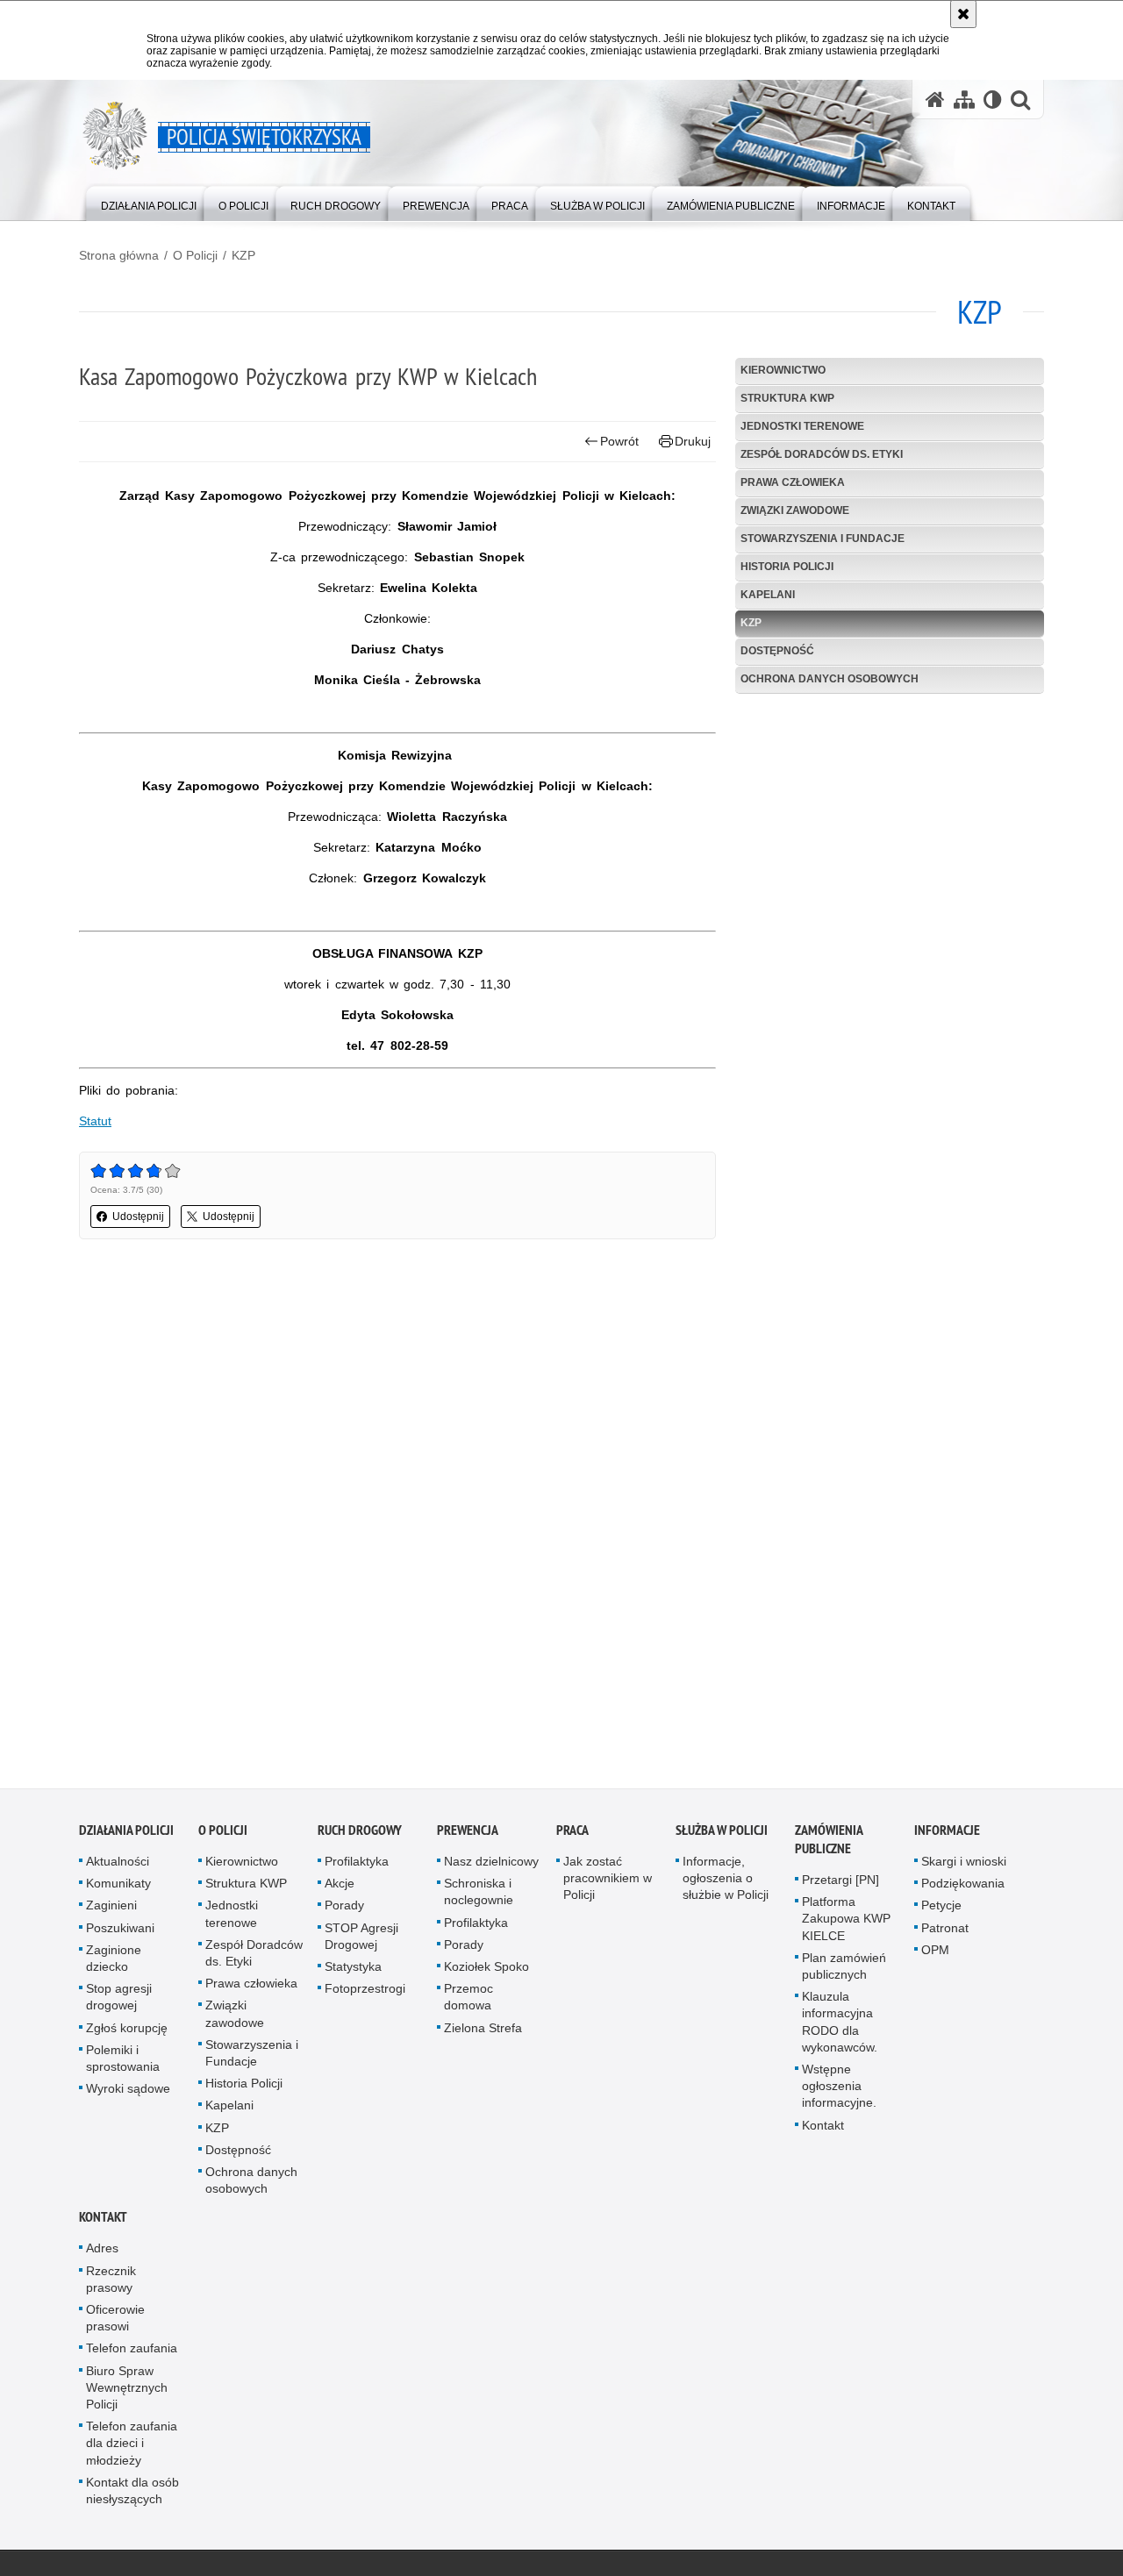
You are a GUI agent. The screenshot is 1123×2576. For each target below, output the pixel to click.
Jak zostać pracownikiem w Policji (608, 1883)
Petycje (941, 1911)
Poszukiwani (120, 1933)
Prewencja (468, 1835)
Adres (102, 2254)
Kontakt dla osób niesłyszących (132, 2496)
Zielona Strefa (483, 2033)
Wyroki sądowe (128, 2094)
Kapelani (768, 595)
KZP (243, 255)
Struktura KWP (787, 398)
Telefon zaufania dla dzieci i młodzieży (132, 2448)
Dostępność (777, 651)
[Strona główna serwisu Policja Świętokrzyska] (935, 100)
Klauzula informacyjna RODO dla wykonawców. (840, 2027)
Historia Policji (787, 567)
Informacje (947, 1835)
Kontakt (823, 2130)
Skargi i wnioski (964, 1866)
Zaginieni (111, 1911)
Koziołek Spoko (486, 1972)
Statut (95, 1121)
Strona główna (119, 255)
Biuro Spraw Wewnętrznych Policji (127, 2393)
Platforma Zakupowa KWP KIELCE (846, 1923)
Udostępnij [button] (138, 1217)
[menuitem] (149, 202)
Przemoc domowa (469, 2002)
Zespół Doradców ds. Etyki (822, 454)
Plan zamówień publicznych (844, 1971)
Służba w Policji (722, 1835)
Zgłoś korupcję (127, 2033)
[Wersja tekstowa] (993, 100)
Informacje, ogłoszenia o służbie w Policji (726, 1883)
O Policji (195, 255)
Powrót (619, 441)
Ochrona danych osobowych (830, 679)
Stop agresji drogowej (119, 2002)
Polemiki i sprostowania (123, 2063)
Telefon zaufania (132, 2354)
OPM (935, 1955)
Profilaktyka (357, 1866)
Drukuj (693, 441)
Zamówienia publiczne (829, 1845)
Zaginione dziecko (114, 1963)
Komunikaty (118, 1888)
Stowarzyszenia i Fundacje (823, 539)
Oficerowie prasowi (115, 2323)
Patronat (945, 1933)
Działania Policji (126, 1835)
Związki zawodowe (795, 510)
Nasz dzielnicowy (491, 1866)
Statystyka (353, 1972)
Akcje (340, 1888)
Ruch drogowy (360, 1835)
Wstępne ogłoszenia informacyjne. (839, 2091)
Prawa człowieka (793, 482)
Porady (344, 1911)
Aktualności (118, 1866)
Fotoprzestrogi (365, 1994)
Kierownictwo (783, 370)
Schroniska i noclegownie (479, 1897)
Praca (572, 1835)
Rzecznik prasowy (111, 2284)
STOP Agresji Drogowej (361, 1941)
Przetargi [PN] (840, 1885)
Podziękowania (963, 1888)
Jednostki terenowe (802, 426)
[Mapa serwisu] (964, 100)
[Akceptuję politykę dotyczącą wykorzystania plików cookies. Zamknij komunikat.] (963, 14)
